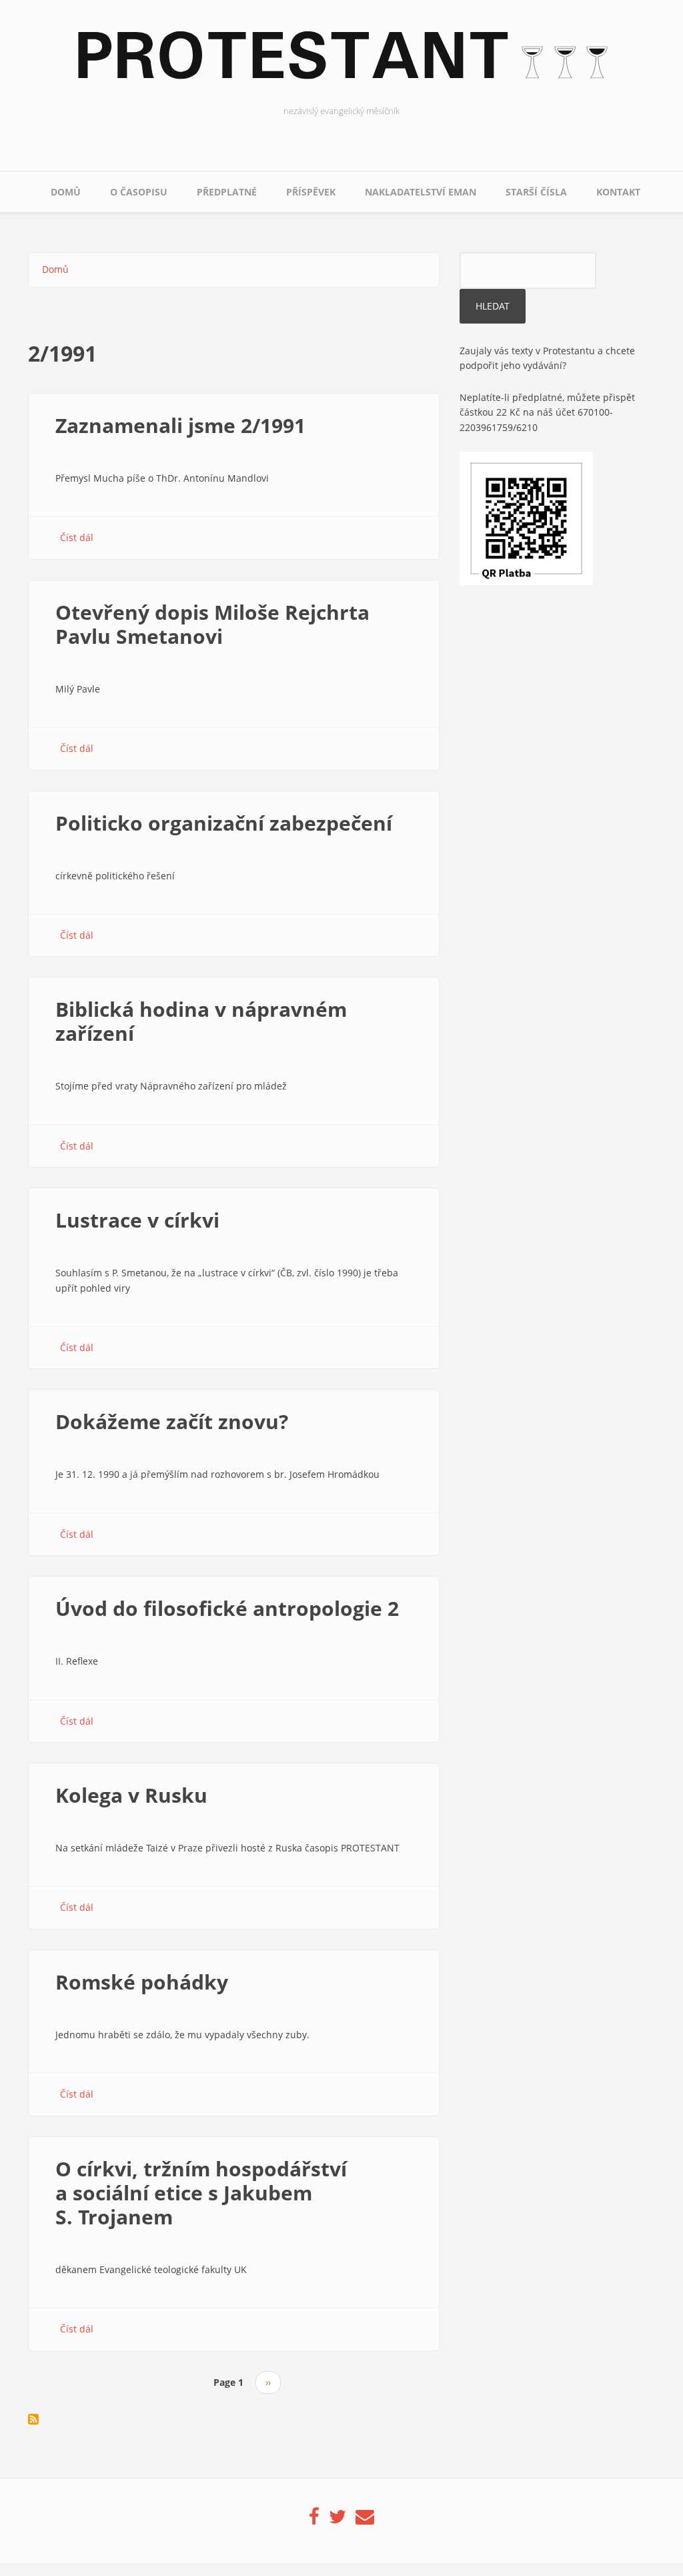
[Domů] (341, 63)
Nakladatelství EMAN (421, 192)
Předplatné (227, 192)
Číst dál (77, 537)
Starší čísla (536, 192)
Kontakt (618, 192)
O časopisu (139, 192)
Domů (66, 192)
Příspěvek (311, 192)
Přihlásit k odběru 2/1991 (33, 2419)
